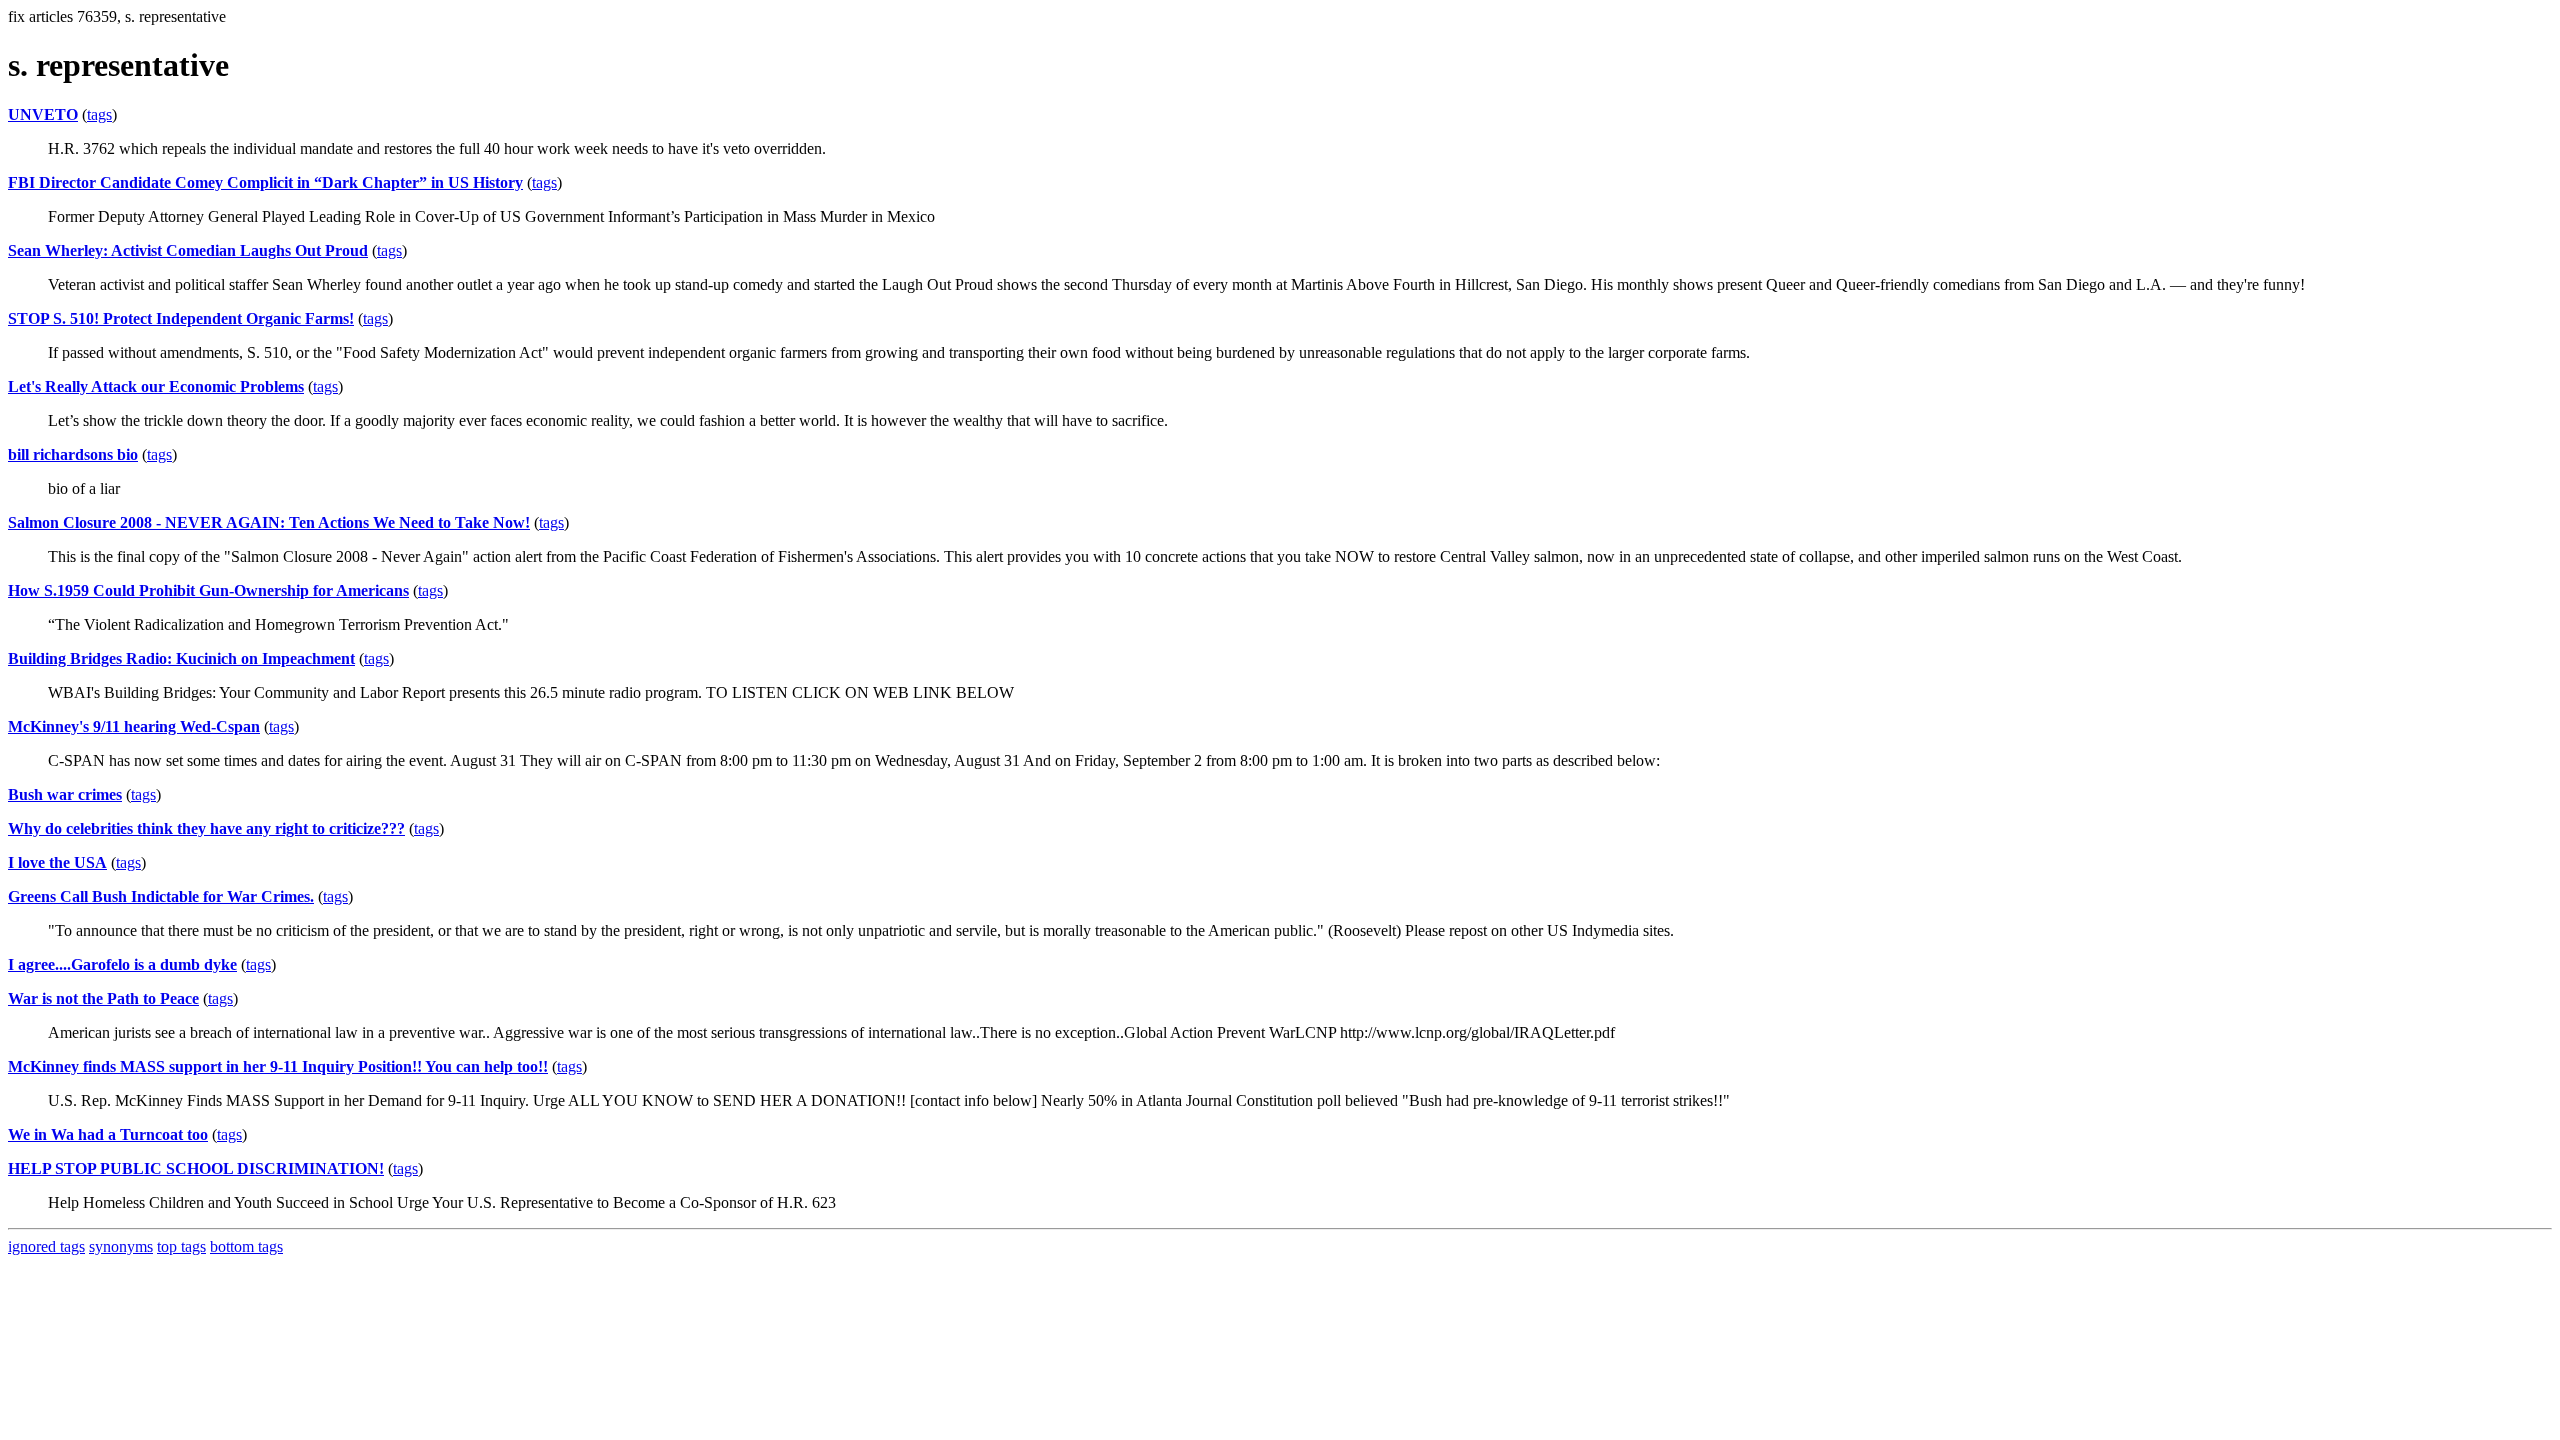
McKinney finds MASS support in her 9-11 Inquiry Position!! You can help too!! (278, 1066)
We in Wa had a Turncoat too (108, 1134)
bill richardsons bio (73, 454)
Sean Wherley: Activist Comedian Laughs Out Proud (188, 250)
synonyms (121, 1246)
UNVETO (43, 114)
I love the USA (57, 862)
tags (99, 114)
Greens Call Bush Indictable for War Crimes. (161, 896)
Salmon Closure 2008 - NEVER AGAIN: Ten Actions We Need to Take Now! (269, 522)
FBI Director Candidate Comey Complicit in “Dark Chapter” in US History (265, 182)
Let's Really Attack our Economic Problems (156, 386)
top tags (181, 1246)
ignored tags (46, 1246)
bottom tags (246, 1246)
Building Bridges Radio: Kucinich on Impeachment (181, 658)
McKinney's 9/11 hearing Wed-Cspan (134, 726)
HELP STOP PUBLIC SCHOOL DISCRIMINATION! (196, 1168)
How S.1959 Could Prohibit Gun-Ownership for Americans (208, 590)
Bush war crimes (65, 794)
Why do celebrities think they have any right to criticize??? (206, 828)
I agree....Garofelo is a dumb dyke (122, 964)
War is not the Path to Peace (103, 998)
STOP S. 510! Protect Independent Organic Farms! (181, 318)
